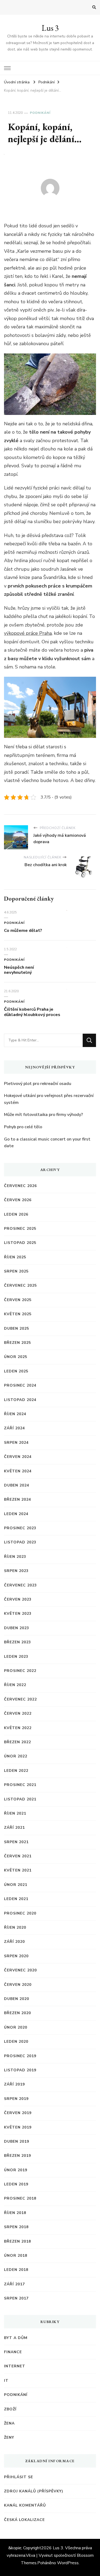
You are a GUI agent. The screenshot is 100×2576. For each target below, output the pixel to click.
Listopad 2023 (20, 1542)
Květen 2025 (18, 1314)
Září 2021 (14, 1828)
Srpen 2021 (16, 1842)
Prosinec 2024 (20, 1385)
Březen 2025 (17, 1343)
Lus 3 (50, 28)
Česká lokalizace (24, 2520)
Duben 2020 (17, 1999)
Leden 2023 (16, 1657)
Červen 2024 (18, 1457)
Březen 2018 (17, 2241)
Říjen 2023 (15, 1557)
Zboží (10, 2409)
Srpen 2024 (16, 1443)
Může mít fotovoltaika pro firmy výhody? (43, 1115)
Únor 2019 (16, 2170)
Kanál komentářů (25, 2505)
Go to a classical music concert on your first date (47, 1143)
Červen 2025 (18, 1300)
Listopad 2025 (20, 1243)
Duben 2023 (17, 1628)
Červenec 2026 (20, 1186)
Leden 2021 (16, 1899)
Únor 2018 (16, 2256)
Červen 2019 (18, 2113)
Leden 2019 (16, 2184)
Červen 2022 (18, 1713)
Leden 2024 (16, 1514)
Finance (13, 2352)
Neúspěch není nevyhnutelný (19, 970)
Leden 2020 (16, 2042)
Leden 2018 (16, 2270)
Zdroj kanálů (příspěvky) (34, 2491)
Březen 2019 (17, 2156)
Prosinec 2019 (20, 2056)
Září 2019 (14, 2084)
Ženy (9, 2437)
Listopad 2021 (20, 1799)
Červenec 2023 (20, 1585)
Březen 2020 (17, 2013)
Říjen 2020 (15, 1927)
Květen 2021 (18, 1870)
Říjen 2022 (15, 1685)
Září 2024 (14, 1428)
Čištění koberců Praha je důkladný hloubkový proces (32, 1012)
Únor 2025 (16, 1357)
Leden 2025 (16, 1371)
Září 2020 (14, 1942)
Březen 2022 (17, 1742)
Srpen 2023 (16, 1571)
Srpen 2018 (16, 2227)
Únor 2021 (16, 1885)
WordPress (68, 2563)
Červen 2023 (18, 1599)
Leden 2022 (16, 1771)
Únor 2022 (16, 1756)
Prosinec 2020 (20, 1913)
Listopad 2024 (20, 1400)
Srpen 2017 (16, 2298)
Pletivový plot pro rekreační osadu (38, 1084)
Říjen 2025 (15, 1257)
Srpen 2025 (16, 1271)
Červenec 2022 (20, 1699)
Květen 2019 (18, 2127)
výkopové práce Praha (28, 633)
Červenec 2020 (20, 1970)
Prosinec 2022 (20, 1671)
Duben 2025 (17, 1328)
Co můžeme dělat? (23, 931)
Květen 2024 (18, 1471)
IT (6, 2381)
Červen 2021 (18, 1856)
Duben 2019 (17, 2141)
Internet (15, 2366)
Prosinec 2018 (20, 2198)
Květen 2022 (18, 1728)
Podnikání (40, 113)
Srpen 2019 (16, 2099)
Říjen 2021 (15, 1813)
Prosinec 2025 (20, 1229)
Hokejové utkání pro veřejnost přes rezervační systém (49, 1099)
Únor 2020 (16, 2027)
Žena (9, 2423)
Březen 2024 (17, 1499)
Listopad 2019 (20, 2070)
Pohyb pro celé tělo (23, 1127)
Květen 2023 (18, 1614)
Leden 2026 (16, 1214)
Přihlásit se (19, 2477)
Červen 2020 (18, 1985)
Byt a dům (16, 2338)
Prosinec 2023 (20, 1528)
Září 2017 (14, 2284)
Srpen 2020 (16, 1956)
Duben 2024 (17, 1485)
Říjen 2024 (15, 1414)
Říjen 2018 (15, 2213)
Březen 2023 (17, 1642)
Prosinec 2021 (20, 1785)
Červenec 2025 (20, 1285)
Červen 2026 (18, 1200)
